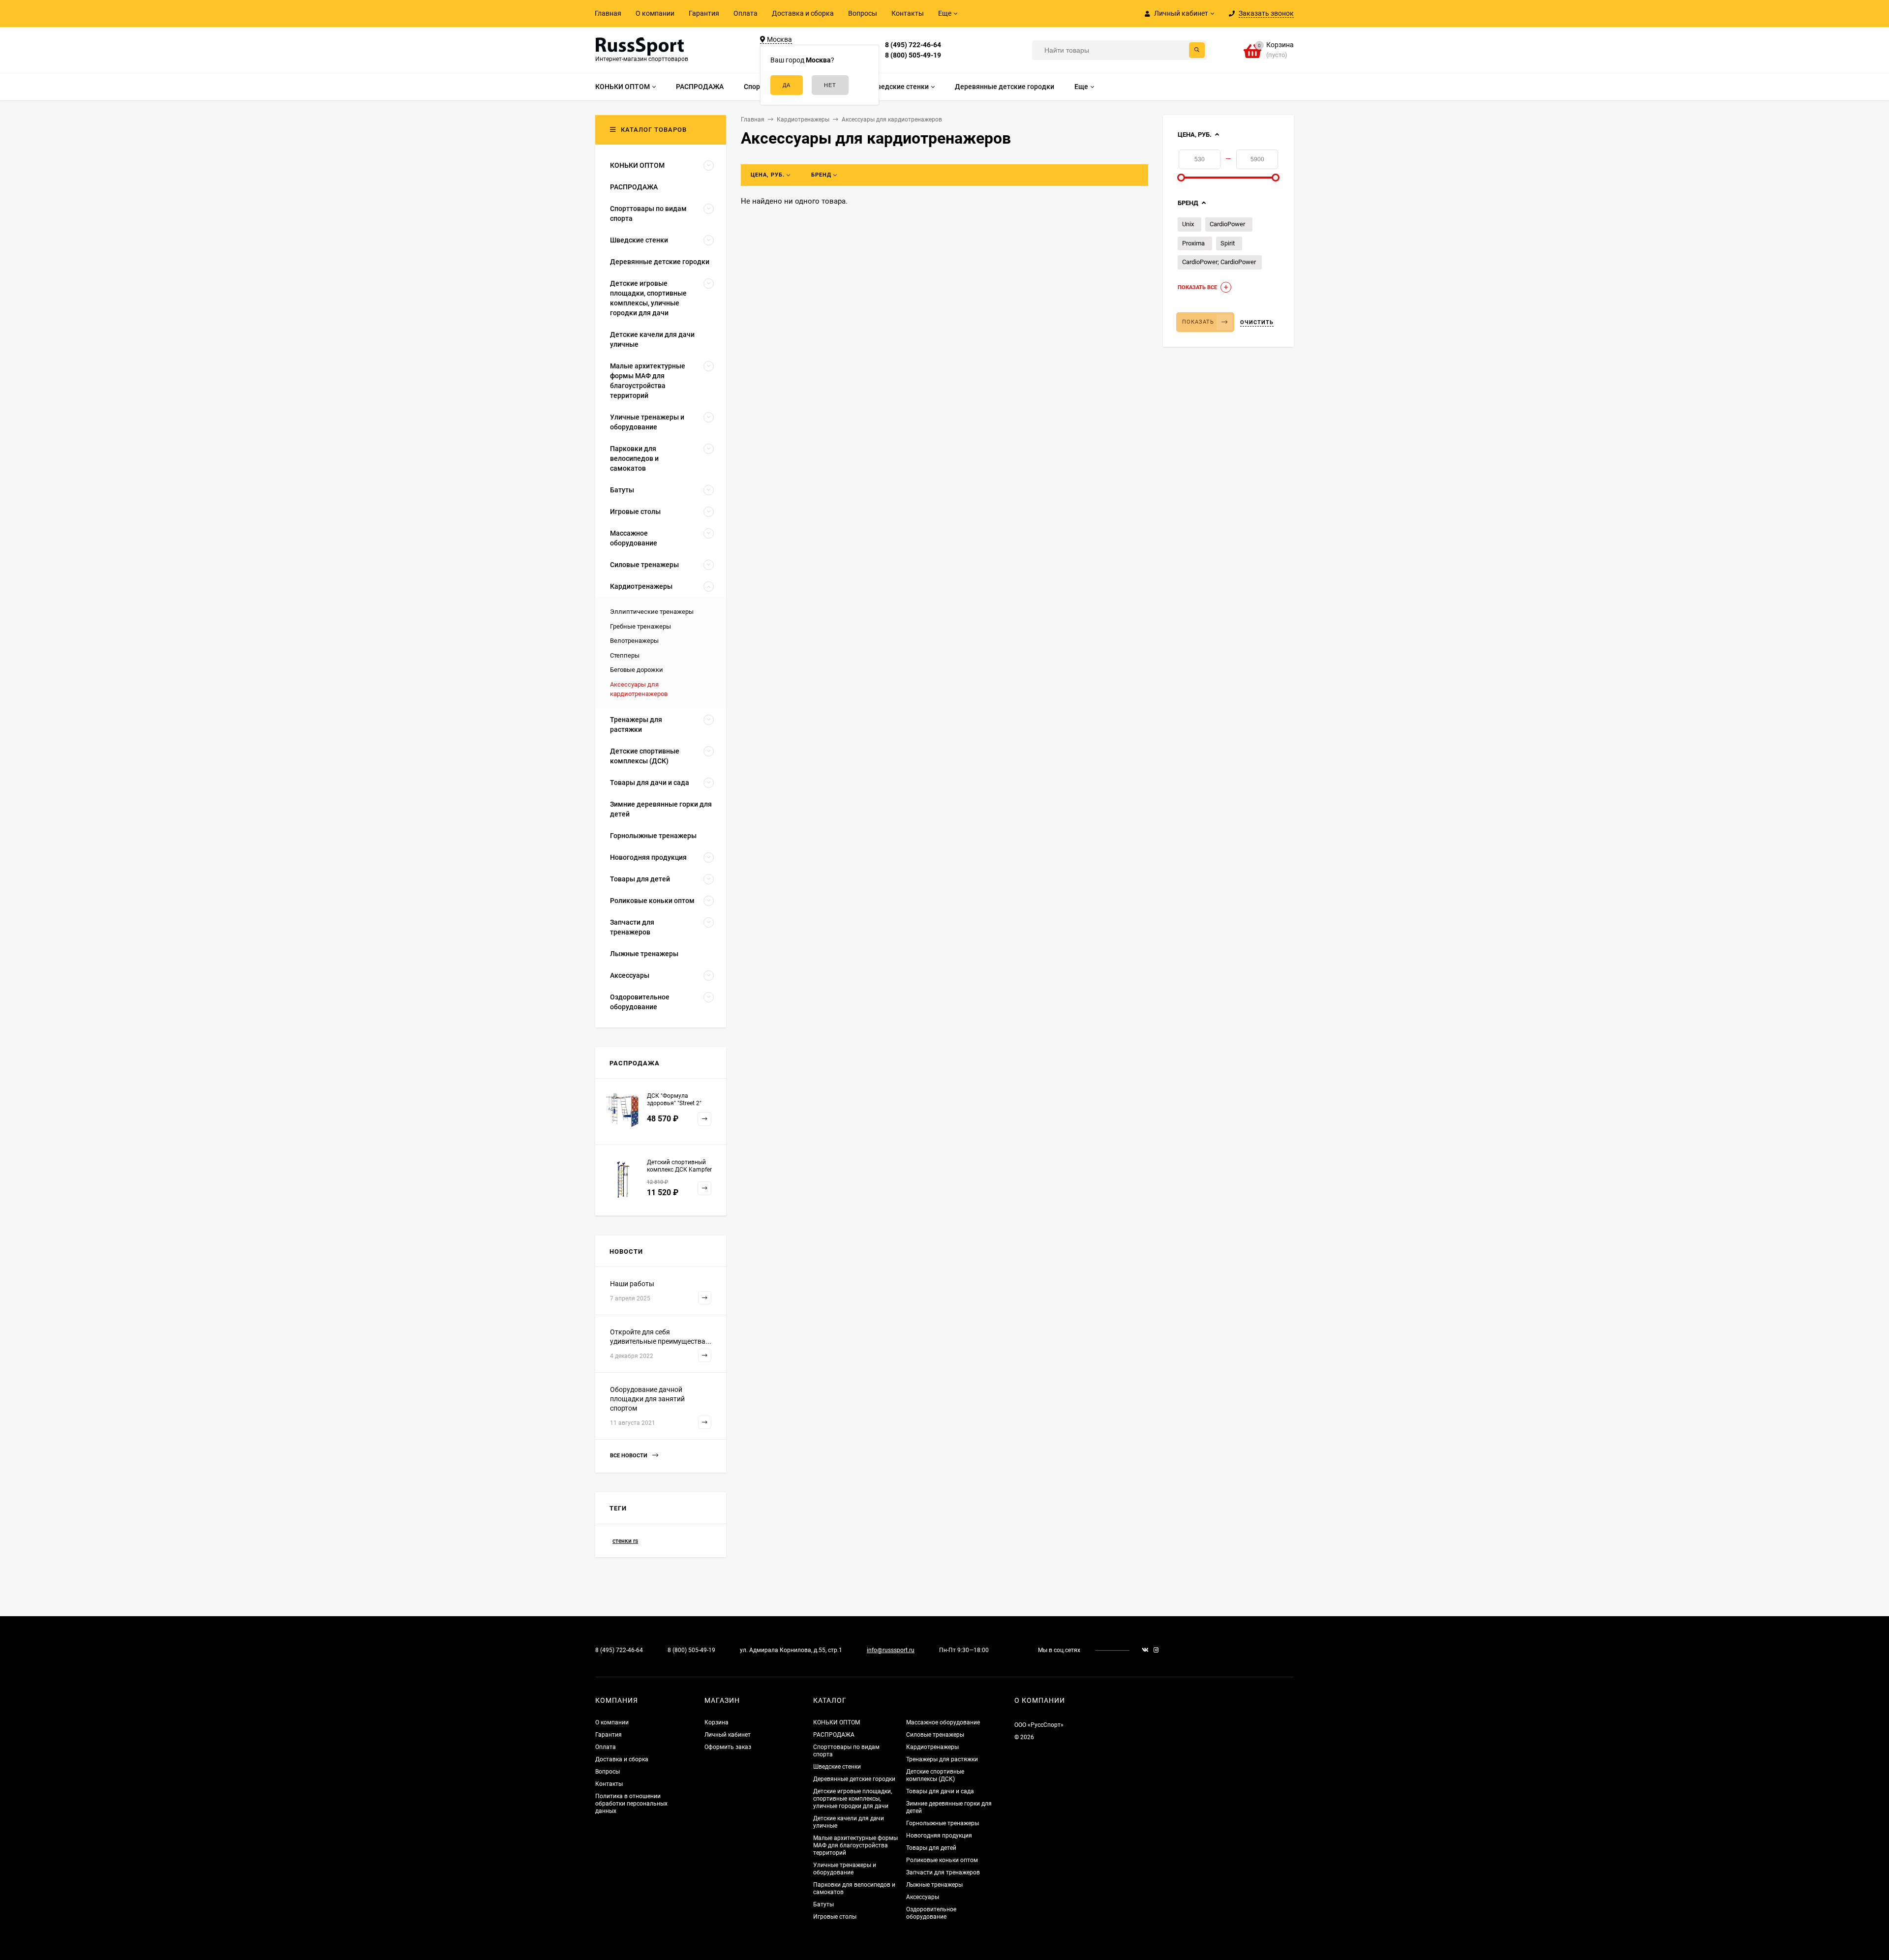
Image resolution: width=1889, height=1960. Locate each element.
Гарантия (704, 13)
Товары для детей (931, 1848)
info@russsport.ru (891, 1650)
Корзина (716, 1722)
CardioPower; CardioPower (1219, 262)
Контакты (908, 13)
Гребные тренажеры (640, 626)
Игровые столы (835, 1917)
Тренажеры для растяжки (942, 1759)
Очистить (1257, 322)
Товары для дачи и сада (940, 1791)
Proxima (1193, 243)
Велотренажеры (634, 641)
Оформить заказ (728, 1747)
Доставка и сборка (803, 13)
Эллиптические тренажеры (652, 612)
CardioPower (1227, 224)
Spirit (1228, 243)
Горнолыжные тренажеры (943, 1823)
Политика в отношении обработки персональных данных (631, 1804)
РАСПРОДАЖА (834, 1735)
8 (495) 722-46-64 (913, 45)
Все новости (629, 1456)
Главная (608, 13)
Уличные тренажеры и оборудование (845, 1869)
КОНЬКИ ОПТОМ (837, 1722)
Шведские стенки (837, 1767)
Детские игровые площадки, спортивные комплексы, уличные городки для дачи (853, 1799)
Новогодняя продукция (939, 1836)
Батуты (823, 1904)
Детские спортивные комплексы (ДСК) (935, 1775)
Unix (1188, 224)
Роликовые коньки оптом (942, 1860)
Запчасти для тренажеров (943, 1872)
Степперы (625, 655)
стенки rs (625, 1541)
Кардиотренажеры (932, 1747)
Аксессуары (923, 1897)
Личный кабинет (728, 1735)
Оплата (746, 13)
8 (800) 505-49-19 (913, 55)
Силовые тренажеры (935, 1735)
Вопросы (863, 13)
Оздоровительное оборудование (931, 1913)
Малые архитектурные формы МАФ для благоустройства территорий (855, 1845)
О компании (655, 13)
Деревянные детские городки (854, 1779)
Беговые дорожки (637, 670)
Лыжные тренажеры (934, 1885)
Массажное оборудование (943, 1722)
